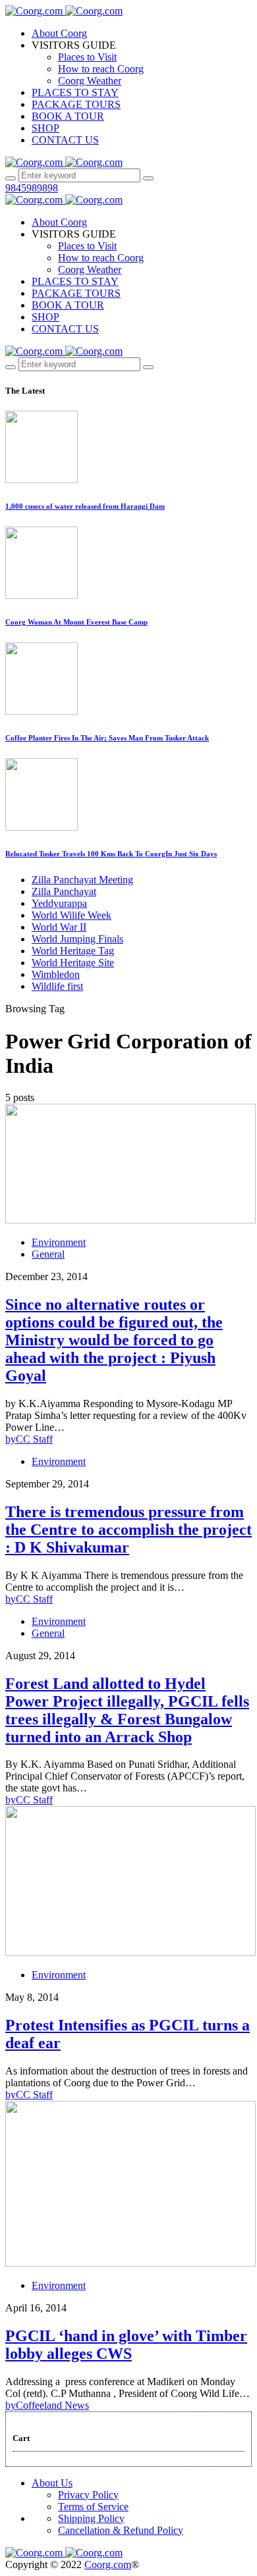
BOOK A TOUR (68, 116)
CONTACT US (65, 140)
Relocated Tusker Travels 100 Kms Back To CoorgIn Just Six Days (111, 854)
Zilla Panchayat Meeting (82, 880)
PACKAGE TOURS (76, 104)
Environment (59, 1242)
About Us (52, 2483)
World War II (59, 927)
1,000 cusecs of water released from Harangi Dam (85, 506)
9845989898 (32, 188)
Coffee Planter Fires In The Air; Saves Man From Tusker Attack (107, 738)
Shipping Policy (91, 2518)
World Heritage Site (73, 963)
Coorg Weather (90, 81)
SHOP (45, 128)
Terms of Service (93, 2507)
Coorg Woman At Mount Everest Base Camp (76, 622)
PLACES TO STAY (75, 92)
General (48, 1254)
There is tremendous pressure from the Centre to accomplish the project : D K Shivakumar (128, 1530)
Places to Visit (87, 57)
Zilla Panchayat (64, 891)
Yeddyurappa (59, 903)
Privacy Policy (88, 2495)
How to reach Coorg (101, 69)
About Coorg (59, 33)
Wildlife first (57, 986)
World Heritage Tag (73, 951)
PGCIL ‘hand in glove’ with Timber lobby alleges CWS (126, 2345)
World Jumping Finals (77, 939)
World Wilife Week (71, 915)
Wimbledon (56, 974)
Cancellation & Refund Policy (121, 2530)
